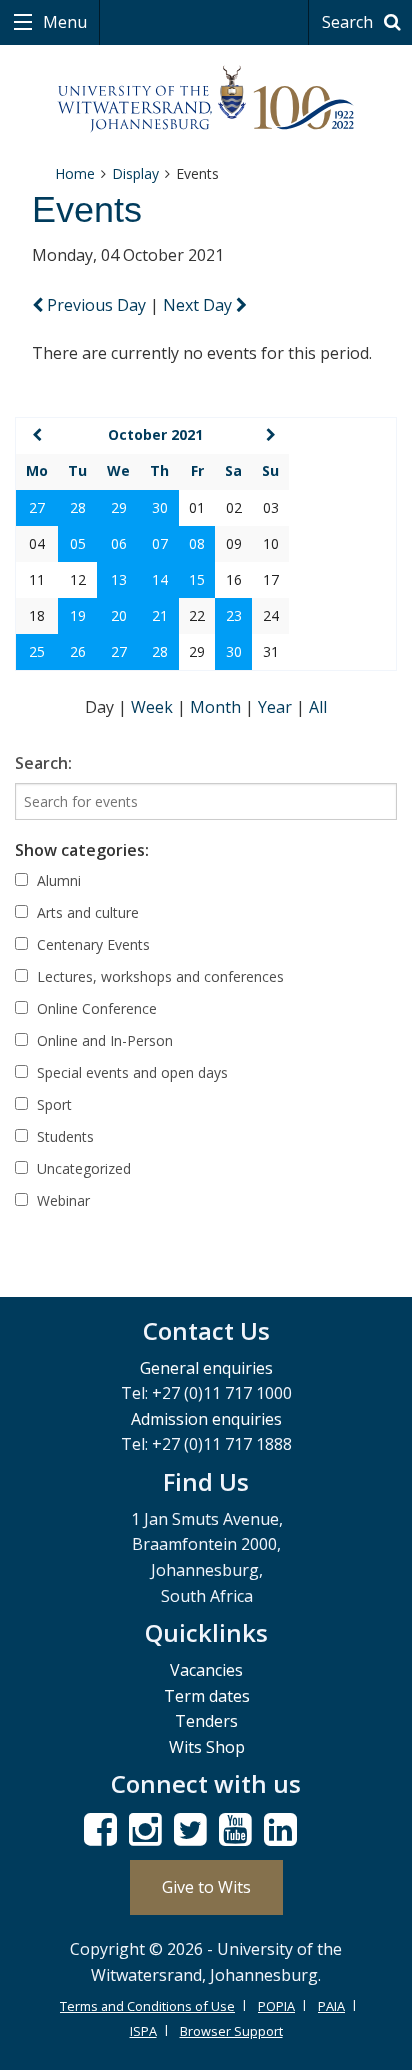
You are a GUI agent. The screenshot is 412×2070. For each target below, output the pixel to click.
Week (154, 707)
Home (75, 173)
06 (119, 543)
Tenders (206, 1721)
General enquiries (206, 1368)
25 (37, 651)
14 (160, 579)
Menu (63, 22)
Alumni (57, 880)
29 (119, 507)
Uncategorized (82, 1168)
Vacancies (206, 1670)
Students (63, 1136)
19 (78, 615)
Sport (52, 1104)
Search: (43, 763)
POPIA (276, 2006)
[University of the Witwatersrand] (206, 99)
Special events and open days (130, 1072)
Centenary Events (91, 944)
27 (37, 507)
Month (217, 707)
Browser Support (231, 2031)
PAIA (331, 2006)
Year (277, 707)
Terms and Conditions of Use (147, 2006)
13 (119, 579)
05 (78, 543)
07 (160, 543)
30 (160, 507)
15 (197, 579)
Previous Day (96, 305)
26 (78, 651)
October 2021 (155, 434)
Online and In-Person (103, 1040)
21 (160, 615)
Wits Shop (207, 1747)
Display (135, 173)
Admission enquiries (206, 1419)
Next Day (199, 305)
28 (78, 507)
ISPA (143, 2031)
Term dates (207, 1696)
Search (349, 22)
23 (234, 615)
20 (119, 615)
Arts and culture (86, 912)
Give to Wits (206, 1887)
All (318, 707)
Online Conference (95, 1008)
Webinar (61, 1200)
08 (197, 543)
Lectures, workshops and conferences (158, 976)
